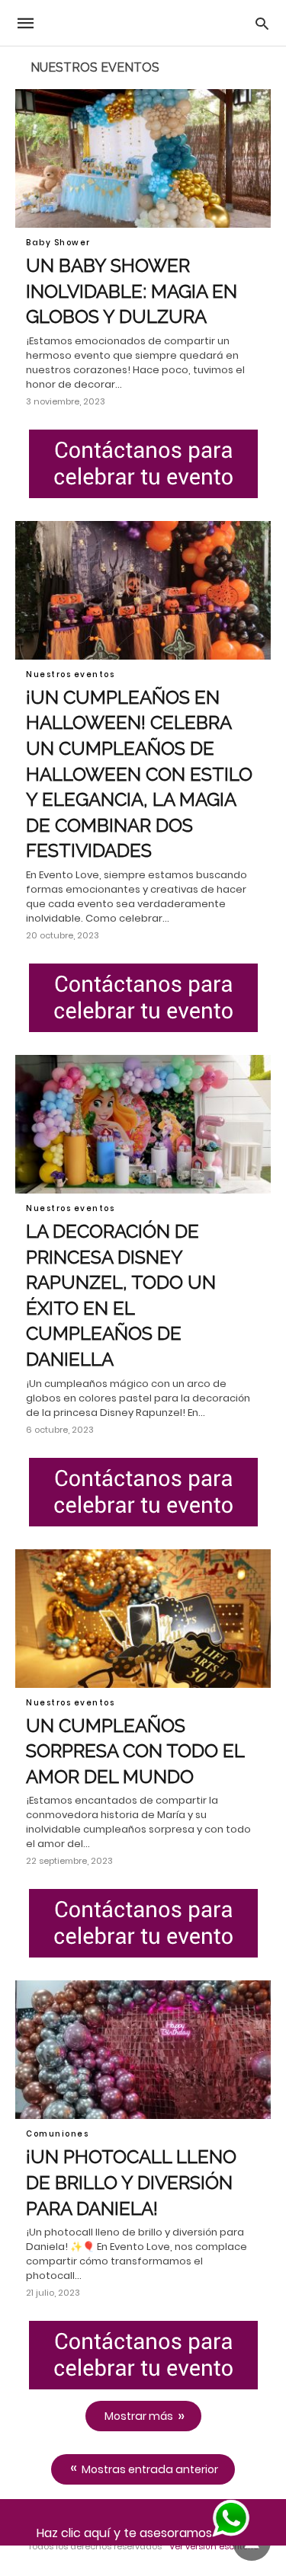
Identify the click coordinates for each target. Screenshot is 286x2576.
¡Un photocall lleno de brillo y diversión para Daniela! (131, 2182)
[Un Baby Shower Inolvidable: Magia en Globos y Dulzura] (143, 158)
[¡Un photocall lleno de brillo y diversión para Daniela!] (143, 2050)
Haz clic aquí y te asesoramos (124, 2533)
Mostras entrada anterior (150, 2469)
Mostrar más (139, 2416)
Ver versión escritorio (214, 2546)
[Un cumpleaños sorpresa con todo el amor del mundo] (143, 1619)
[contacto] (143, 464)
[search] (262, 23)
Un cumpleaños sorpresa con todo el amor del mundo (135, 1751)
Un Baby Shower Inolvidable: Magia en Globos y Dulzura (132, 291)
